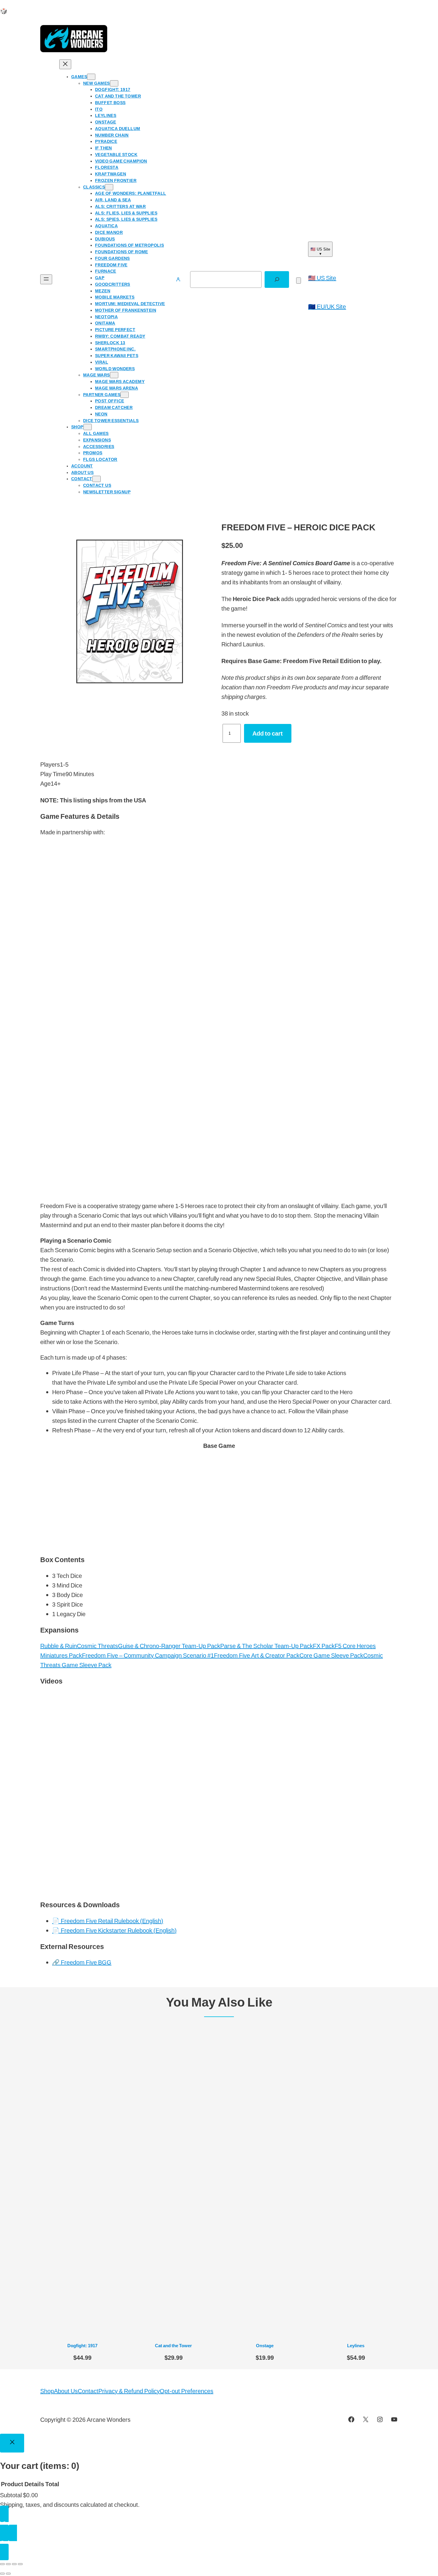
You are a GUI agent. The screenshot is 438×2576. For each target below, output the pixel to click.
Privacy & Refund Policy (129, 2391)
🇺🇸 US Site (322, 278)
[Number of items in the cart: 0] (299, 281)
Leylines (356, 2345)
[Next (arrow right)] (8, 2574)
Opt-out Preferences (187, 2391)
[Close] (12, 2443)
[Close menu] (65, 64)
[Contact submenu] (97, 479)
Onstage (265, 2345)
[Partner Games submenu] (125, 395)
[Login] (178, 280)
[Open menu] (46, 279)
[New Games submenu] (114, 83)
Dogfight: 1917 (82, 2345)
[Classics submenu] (109, 187)
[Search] (277, 279)
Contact (88, 2391)
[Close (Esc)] (20, 2564)
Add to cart (268, 733)
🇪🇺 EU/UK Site (327, 306)
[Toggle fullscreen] (8, 2564)
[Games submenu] (91, 77)
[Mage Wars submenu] (114, 375)
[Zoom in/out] (2, 2564)
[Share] (14, 2564)
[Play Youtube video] (219, 1793)
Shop (47, 2391)
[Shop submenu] (88, 427)
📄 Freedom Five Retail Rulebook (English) (108, 1921)
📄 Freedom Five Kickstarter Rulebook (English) (114, 1930)
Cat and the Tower (173, 2345)
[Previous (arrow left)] (2, 2574)
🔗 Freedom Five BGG (82, 1962)
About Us (66, 2391)
